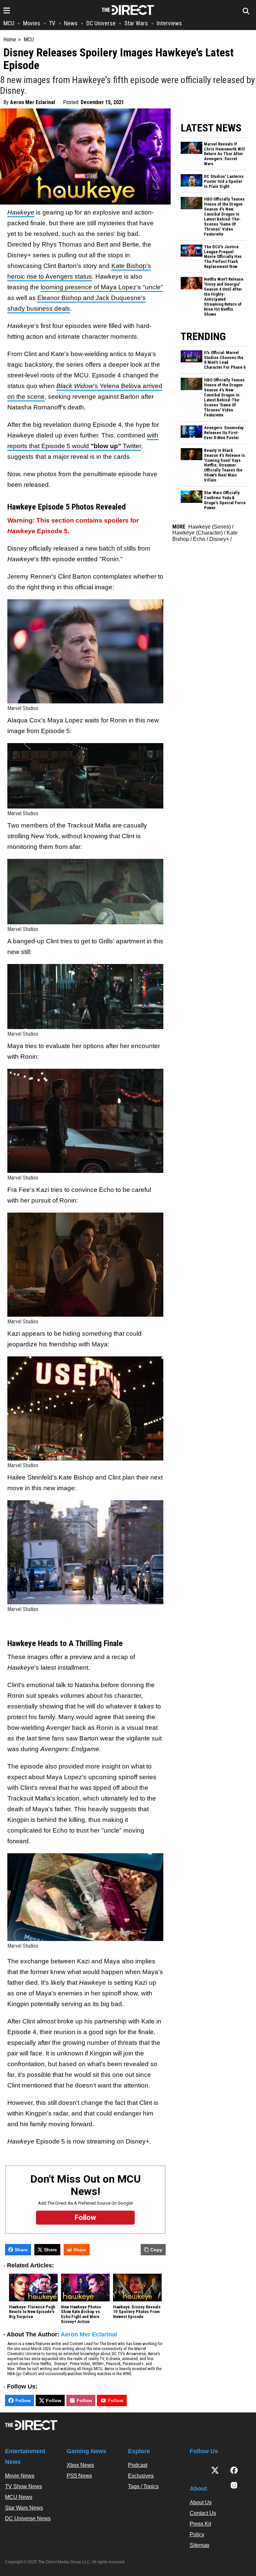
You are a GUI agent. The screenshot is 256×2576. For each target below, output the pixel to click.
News (71, 23)
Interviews (169, 23)
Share (21, 2250)
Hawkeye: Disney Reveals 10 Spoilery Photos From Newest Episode (137, 2312)
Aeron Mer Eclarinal (32, 102)
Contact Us (203, 2513)
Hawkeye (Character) (197, 533)
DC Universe (101, 23)
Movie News (20, 2476)
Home (10, 40)
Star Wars (136, 23)
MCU (9, 23)
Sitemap (199, 2545)
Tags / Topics (143, 2486)
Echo (199, 539)
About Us (201, 2502)
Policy (197, 2534)
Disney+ (219, 539)
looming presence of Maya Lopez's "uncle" (102, 287)
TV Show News (23, 2486)
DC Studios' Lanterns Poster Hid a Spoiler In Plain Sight (224, 182)
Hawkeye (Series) (209, 527)
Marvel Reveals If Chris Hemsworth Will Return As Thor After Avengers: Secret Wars (224, 154)
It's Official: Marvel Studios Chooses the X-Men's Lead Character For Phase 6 (225, 360)
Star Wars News (24, 2508)
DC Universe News (28, 2518)
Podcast (138, 2465)
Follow (23, 2400)
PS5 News (79, 2476)
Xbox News (80, 2465)
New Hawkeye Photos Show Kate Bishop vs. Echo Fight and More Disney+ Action (81, 2315)
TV (52, 23)
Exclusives (141, 2476)
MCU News (19, 2497)
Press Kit (200, 2524)
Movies (32, 23)
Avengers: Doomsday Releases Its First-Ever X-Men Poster (224, 433)
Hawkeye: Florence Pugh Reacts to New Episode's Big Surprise (32, 2312)
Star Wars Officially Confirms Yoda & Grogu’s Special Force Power (225, 500)
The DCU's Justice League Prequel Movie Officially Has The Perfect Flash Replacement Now (223, 257)
